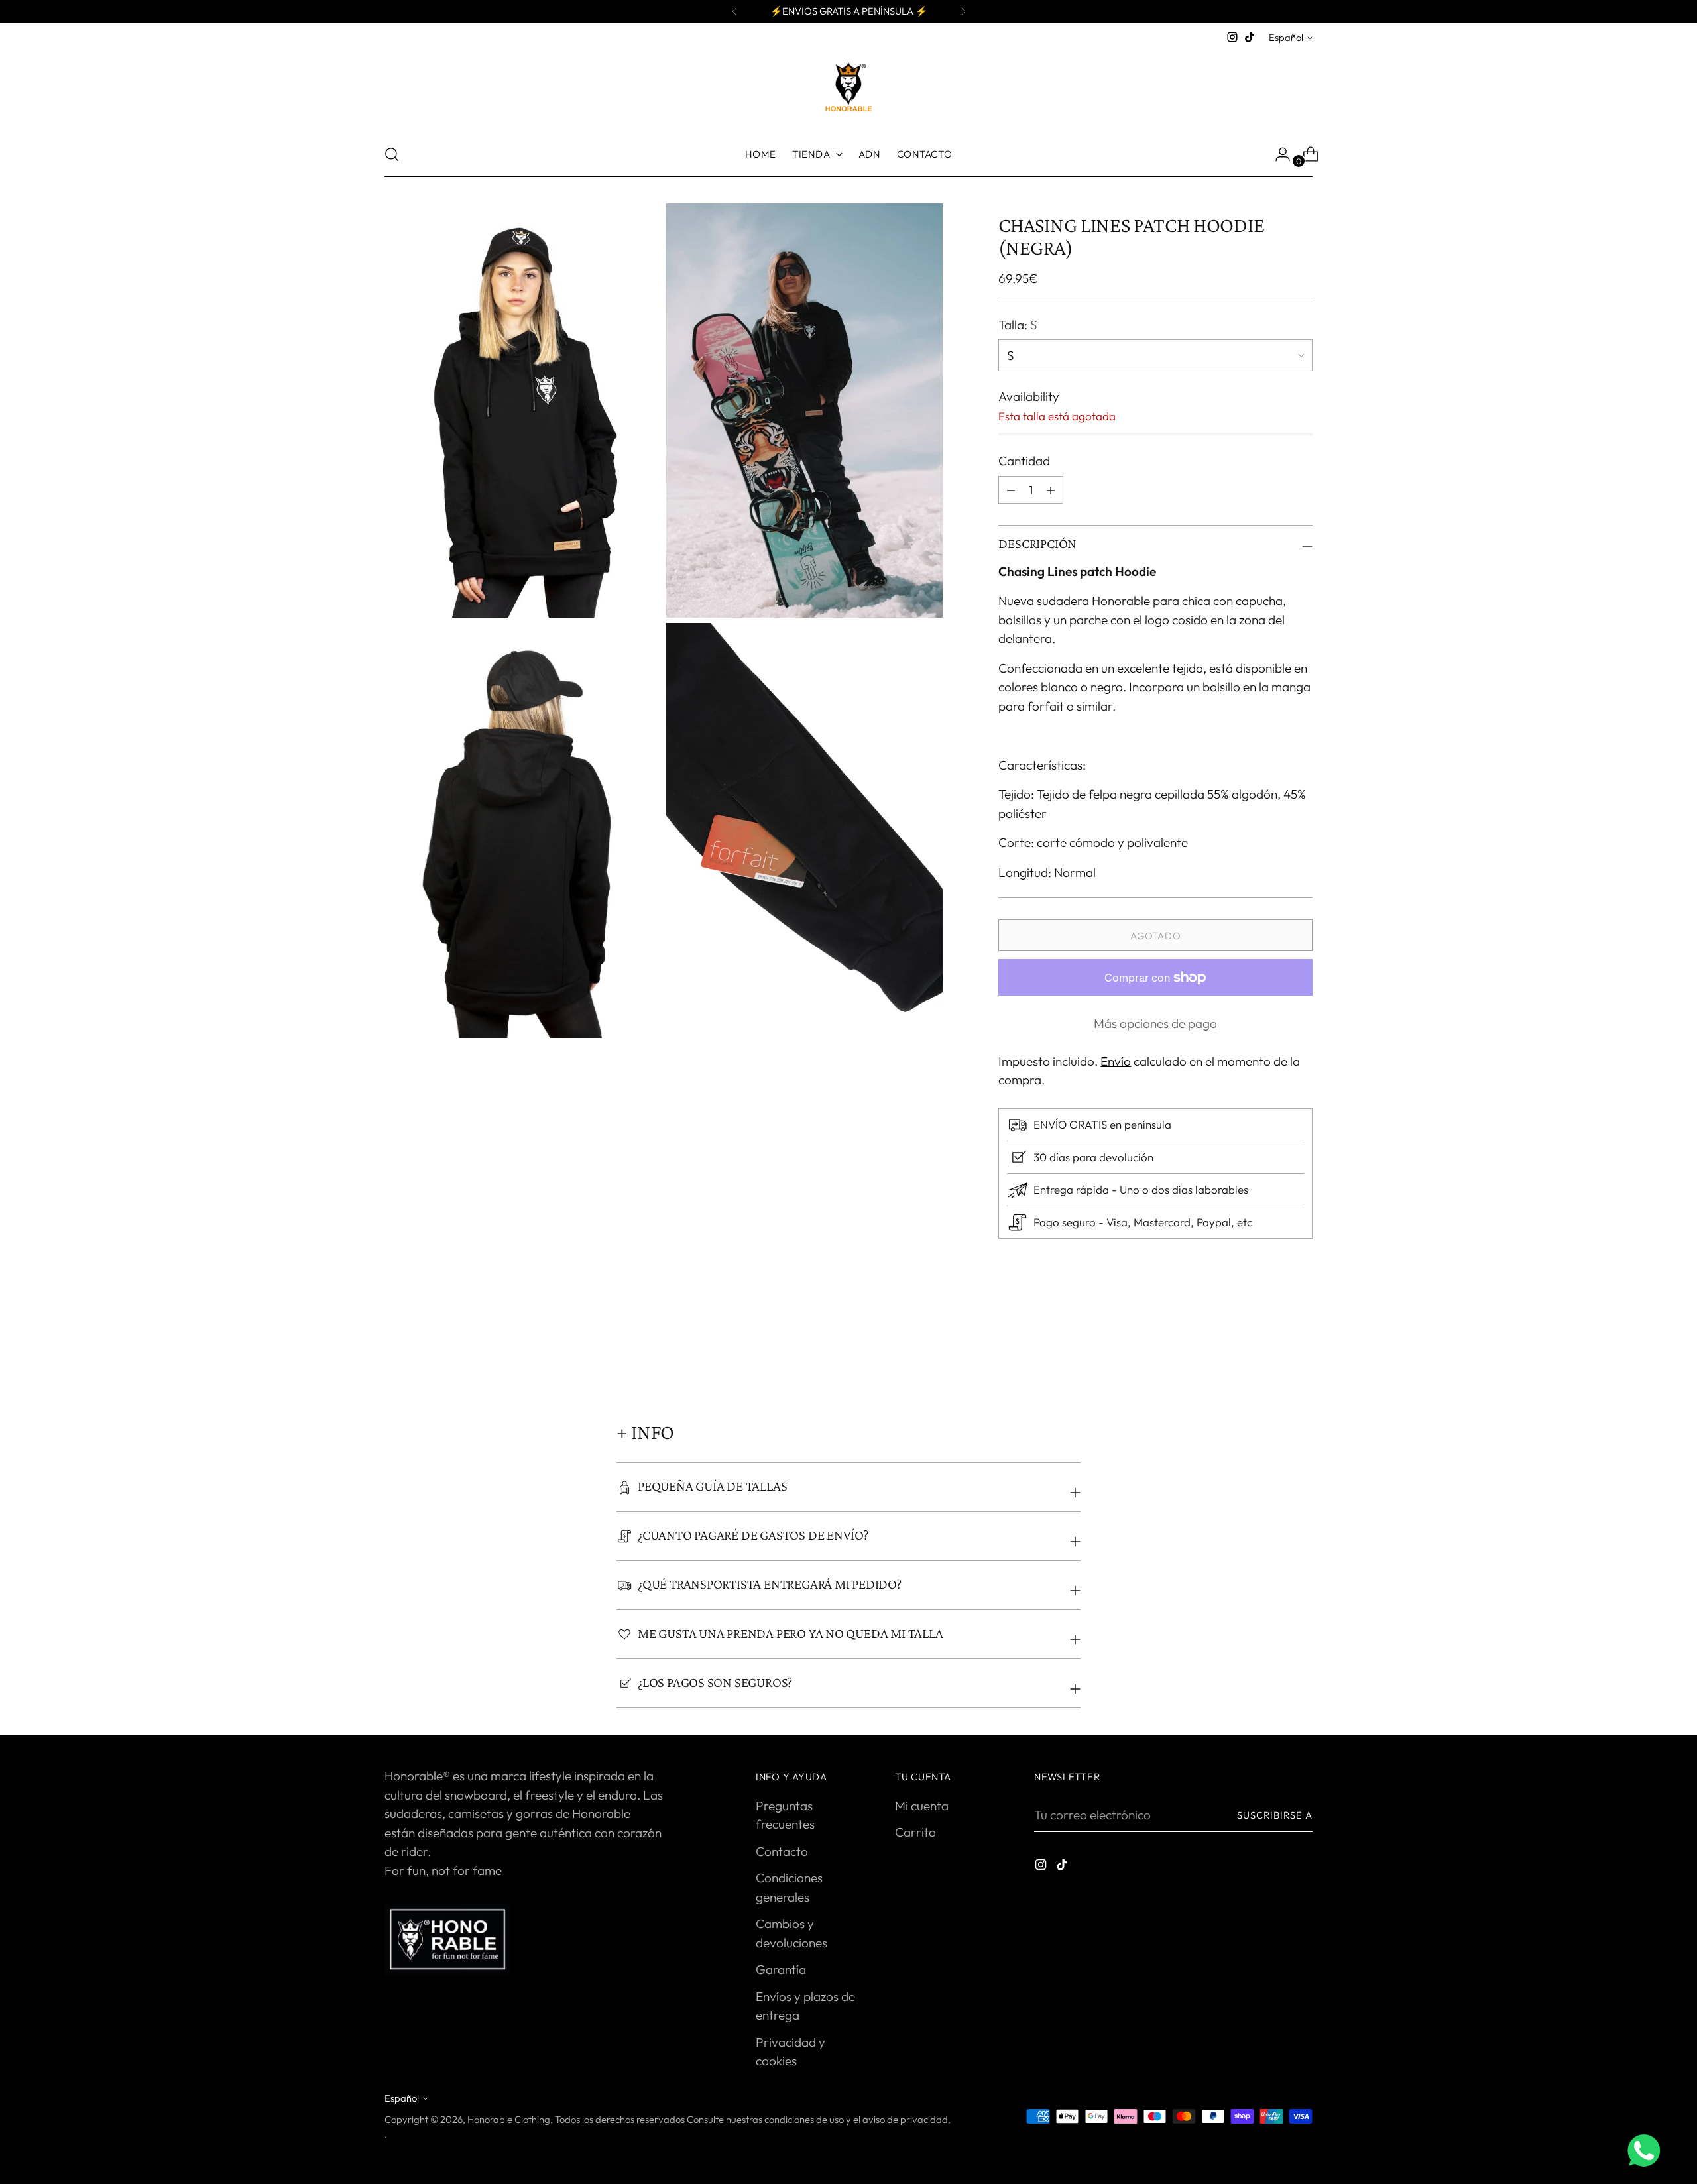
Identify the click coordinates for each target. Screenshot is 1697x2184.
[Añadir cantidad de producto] (1011, 490)
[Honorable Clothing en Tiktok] (1250, 37)
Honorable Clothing (509, 2119)
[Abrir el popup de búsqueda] (392, 154)
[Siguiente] (963, 11)
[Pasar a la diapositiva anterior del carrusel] (1271, 1350)
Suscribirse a (1275, 1815)
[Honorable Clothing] (848, 89)
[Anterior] (734, 11)
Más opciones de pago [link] (1155, 1023)
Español (1286, 37)
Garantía (781, 1969)
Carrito (915, 1832)
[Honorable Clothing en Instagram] (1232, 37)
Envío (1116, 1061)
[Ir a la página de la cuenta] (1277, 154)
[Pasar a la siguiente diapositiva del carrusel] (1301, 1349)
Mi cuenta (922, 1806)
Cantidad (1024, 461)
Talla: (1018, 325)
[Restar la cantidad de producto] (1051, 490)
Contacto (782, 1851)
